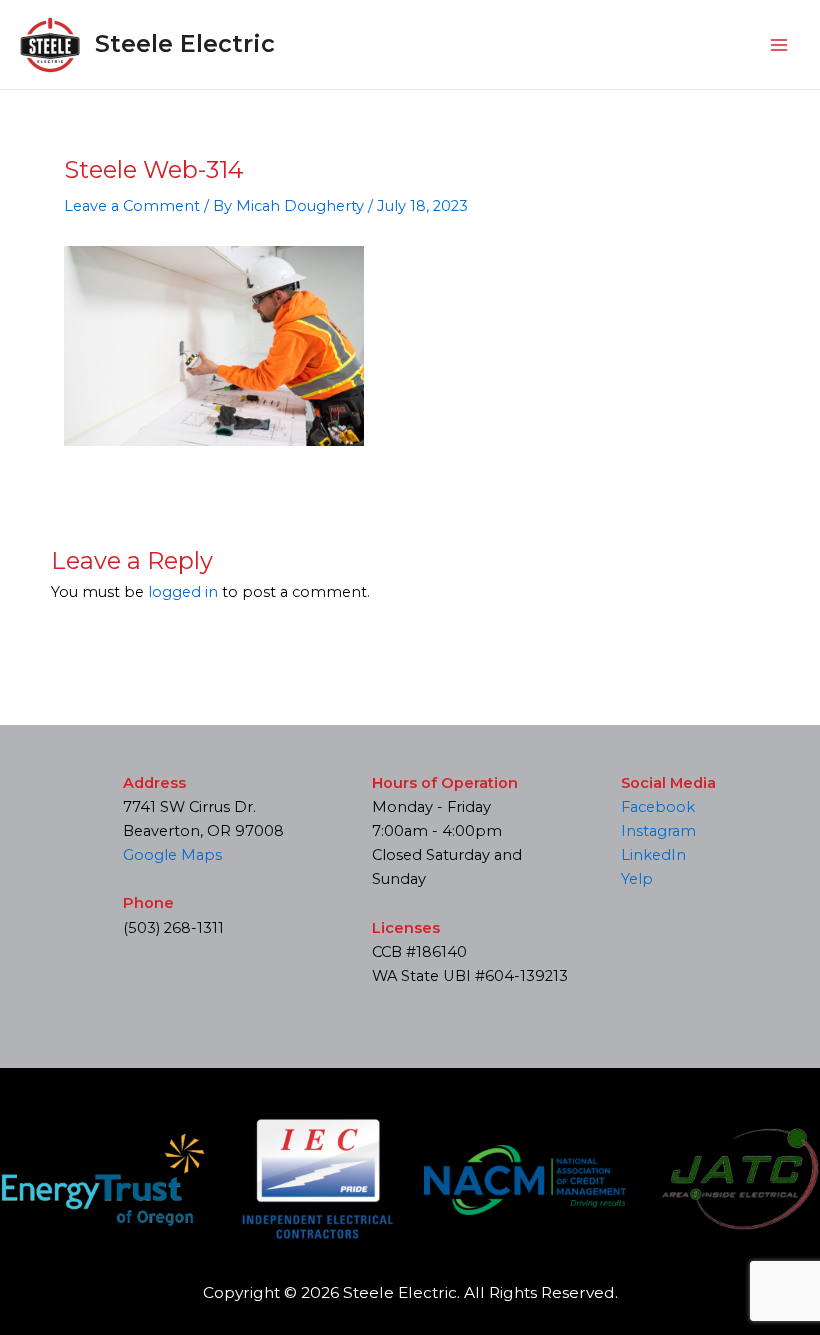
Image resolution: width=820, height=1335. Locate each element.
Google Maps (172, 855)
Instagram (658, 831)
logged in (183, 592)
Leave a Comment (132, 206)
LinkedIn (653, 855)
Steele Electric (185, 43)
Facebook (658, 807)
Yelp (637, 879)
